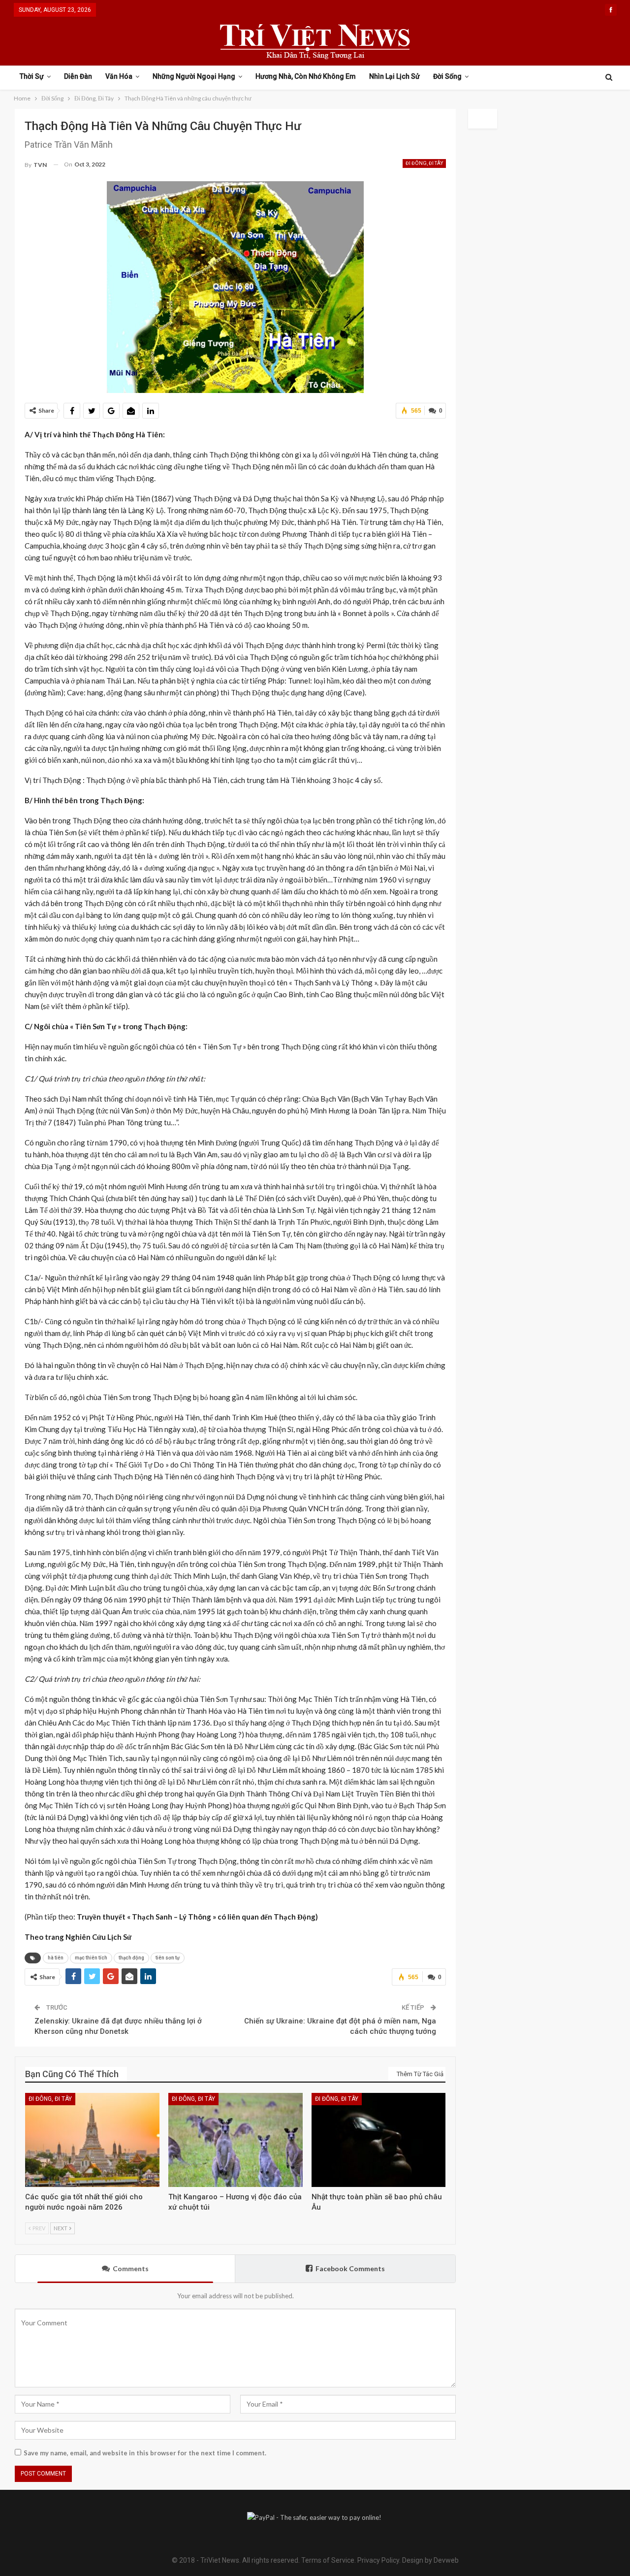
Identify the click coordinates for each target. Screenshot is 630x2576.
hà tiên (56, 1958)
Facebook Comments (350, 2268)
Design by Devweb (430, 2560)
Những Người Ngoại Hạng (194, 76)
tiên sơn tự (168, 1958)
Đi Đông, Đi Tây (424, 163)
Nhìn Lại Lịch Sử (394, 76)
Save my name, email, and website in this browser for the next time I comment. (145, 2453)
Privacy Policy (378, 2560)
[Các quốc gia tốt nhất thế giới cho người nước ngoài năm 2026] (92, 2140)
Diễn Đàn (78, 76)
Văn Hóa (119, 76)
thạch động (131, 1958)
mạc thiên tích (91, 1958)
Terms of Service (328, 2560)
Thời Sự (32, 76)
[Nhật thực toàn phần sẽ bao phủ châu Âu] (379, 2140)
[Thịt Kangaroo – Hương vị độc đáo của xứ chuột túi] (236, 2140)
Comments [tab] (131, 2268)
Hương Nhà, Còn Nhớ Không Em (306, 76)
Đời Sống (447, 76)
